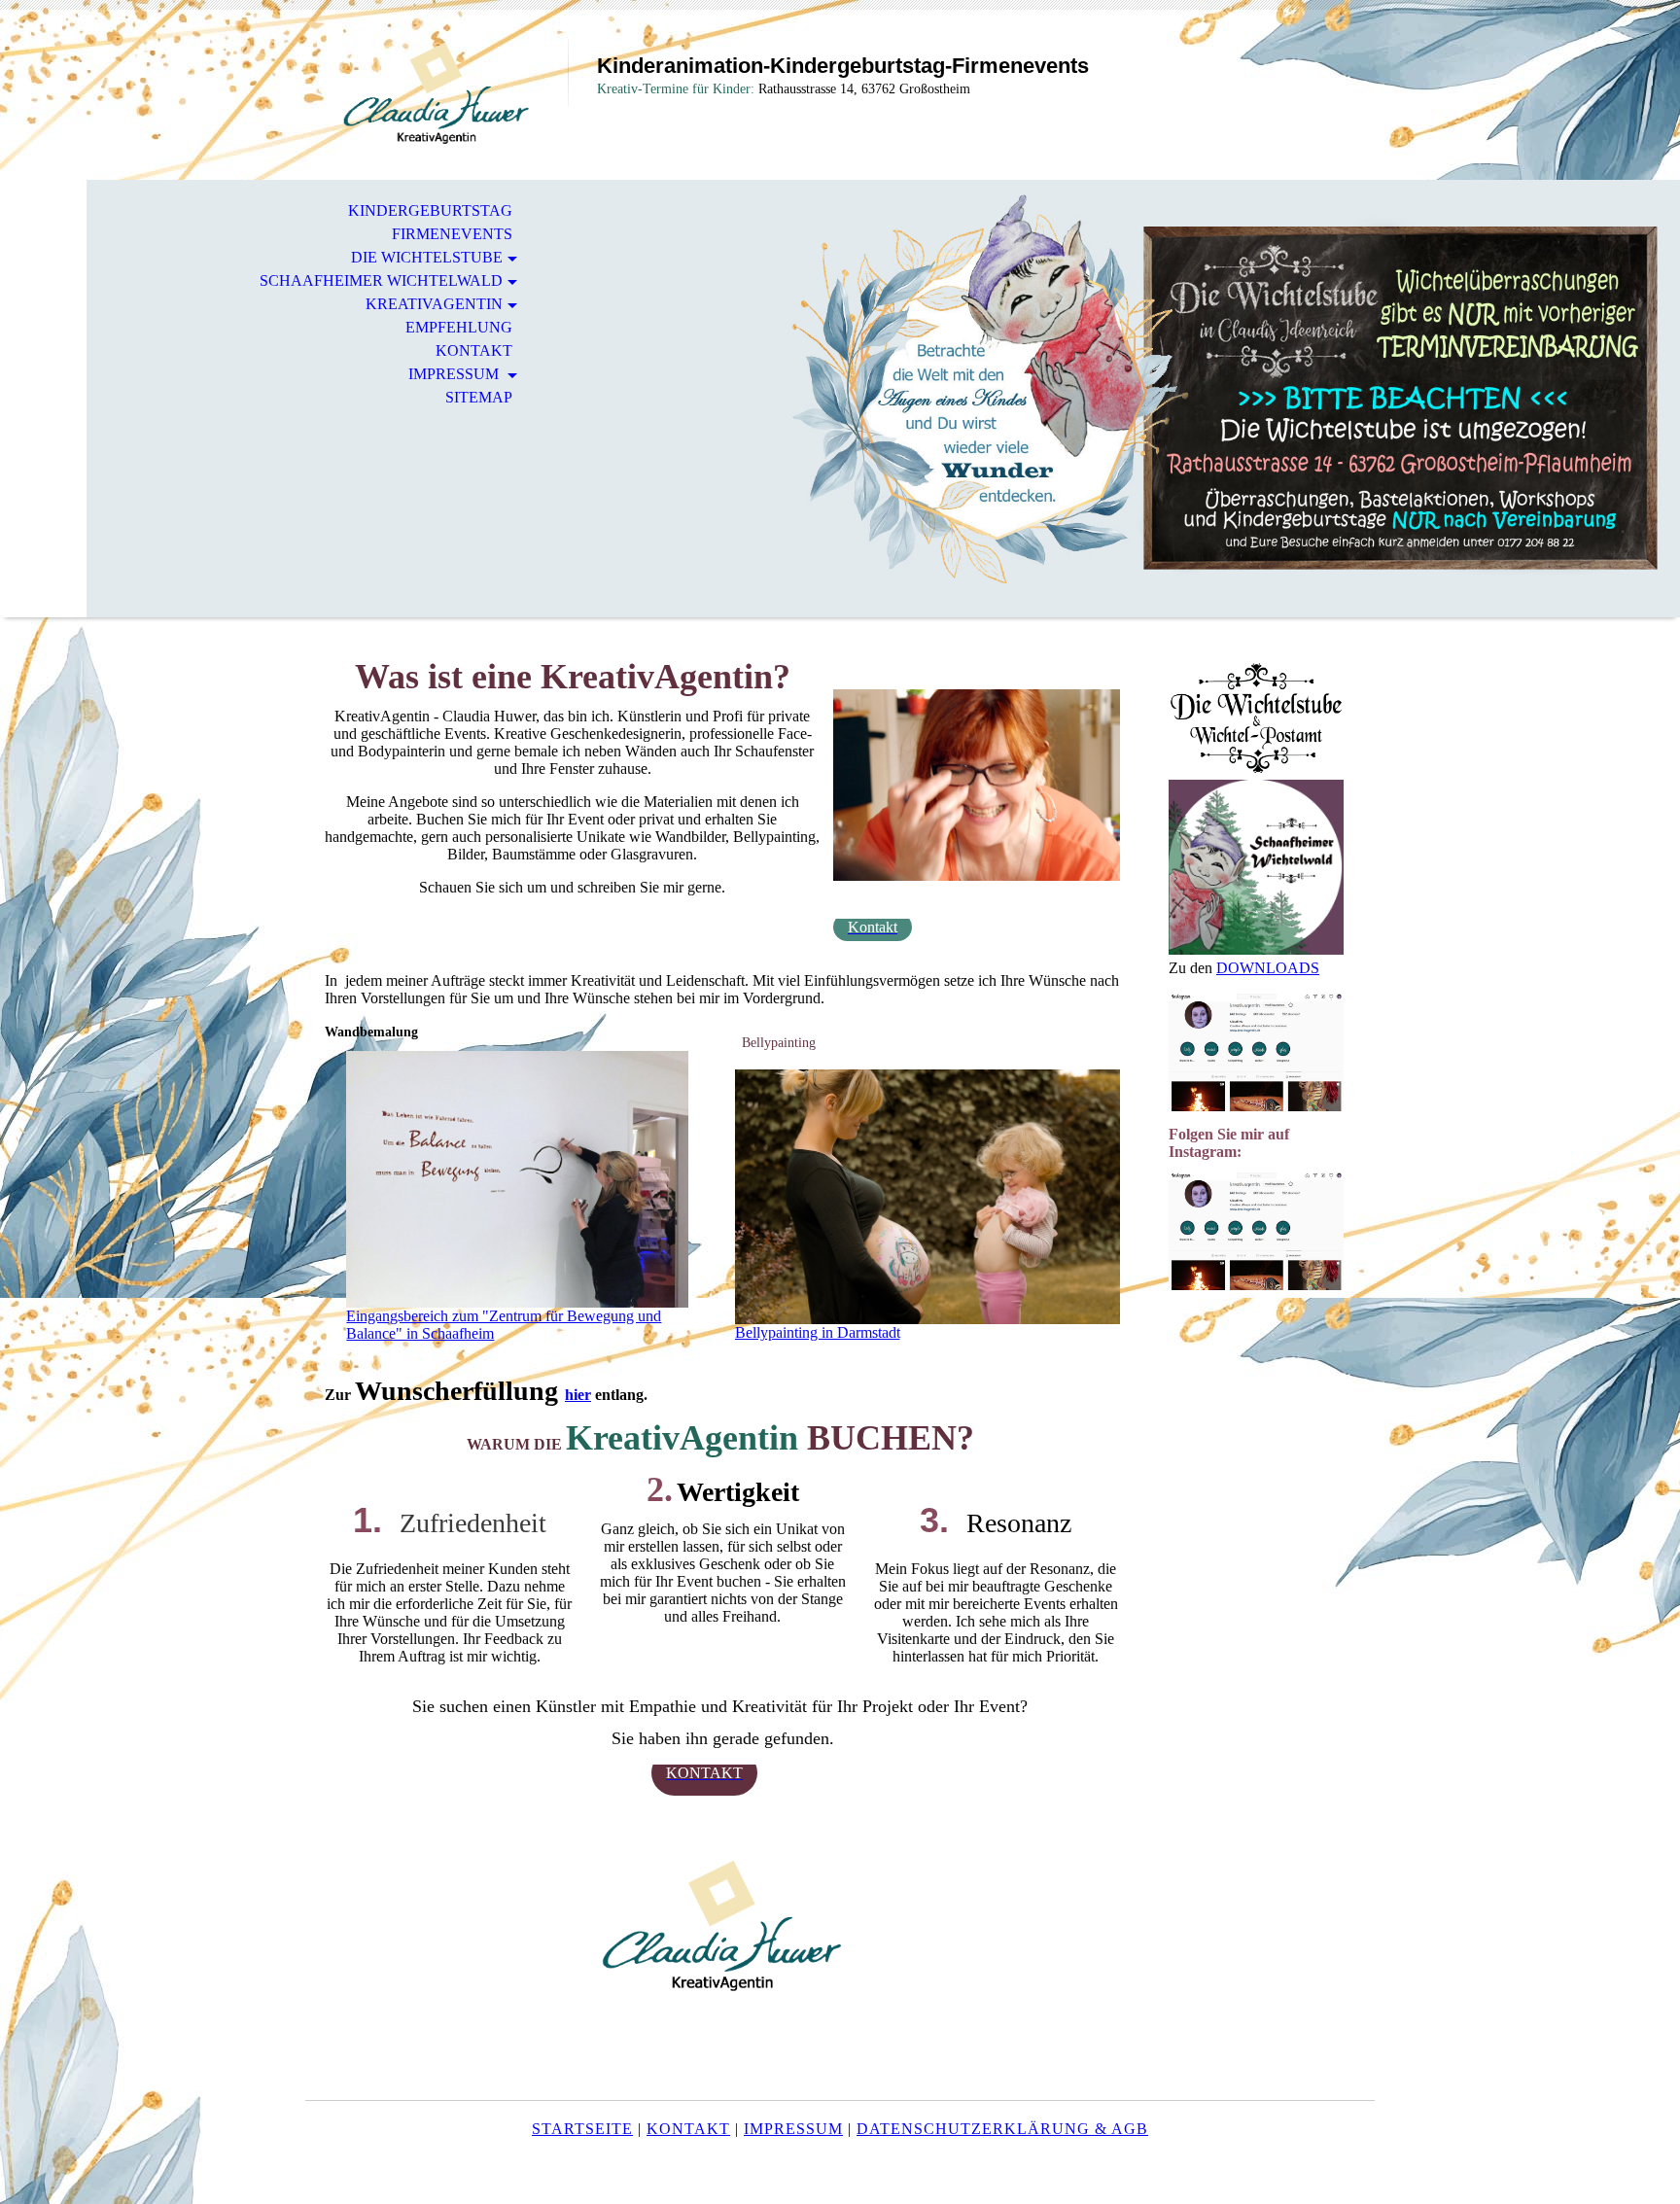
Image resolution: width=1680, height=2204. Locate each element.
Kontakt (688, 2129)
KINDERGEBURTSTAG (430, 210)
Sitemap (479, 397)
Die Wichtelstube (427, 257)
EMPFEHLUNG (459, 327)
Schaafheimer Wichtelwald (381, 280)
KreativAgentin (434, 304)
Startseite (582, 2129)
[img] (437, 95)
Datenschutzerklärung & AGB (1002, 2129)
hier (578, 1395)
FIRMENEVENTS (452, 234)
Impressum (455, 374)
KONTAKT (474, 350)
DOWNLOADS (1268, 968)
